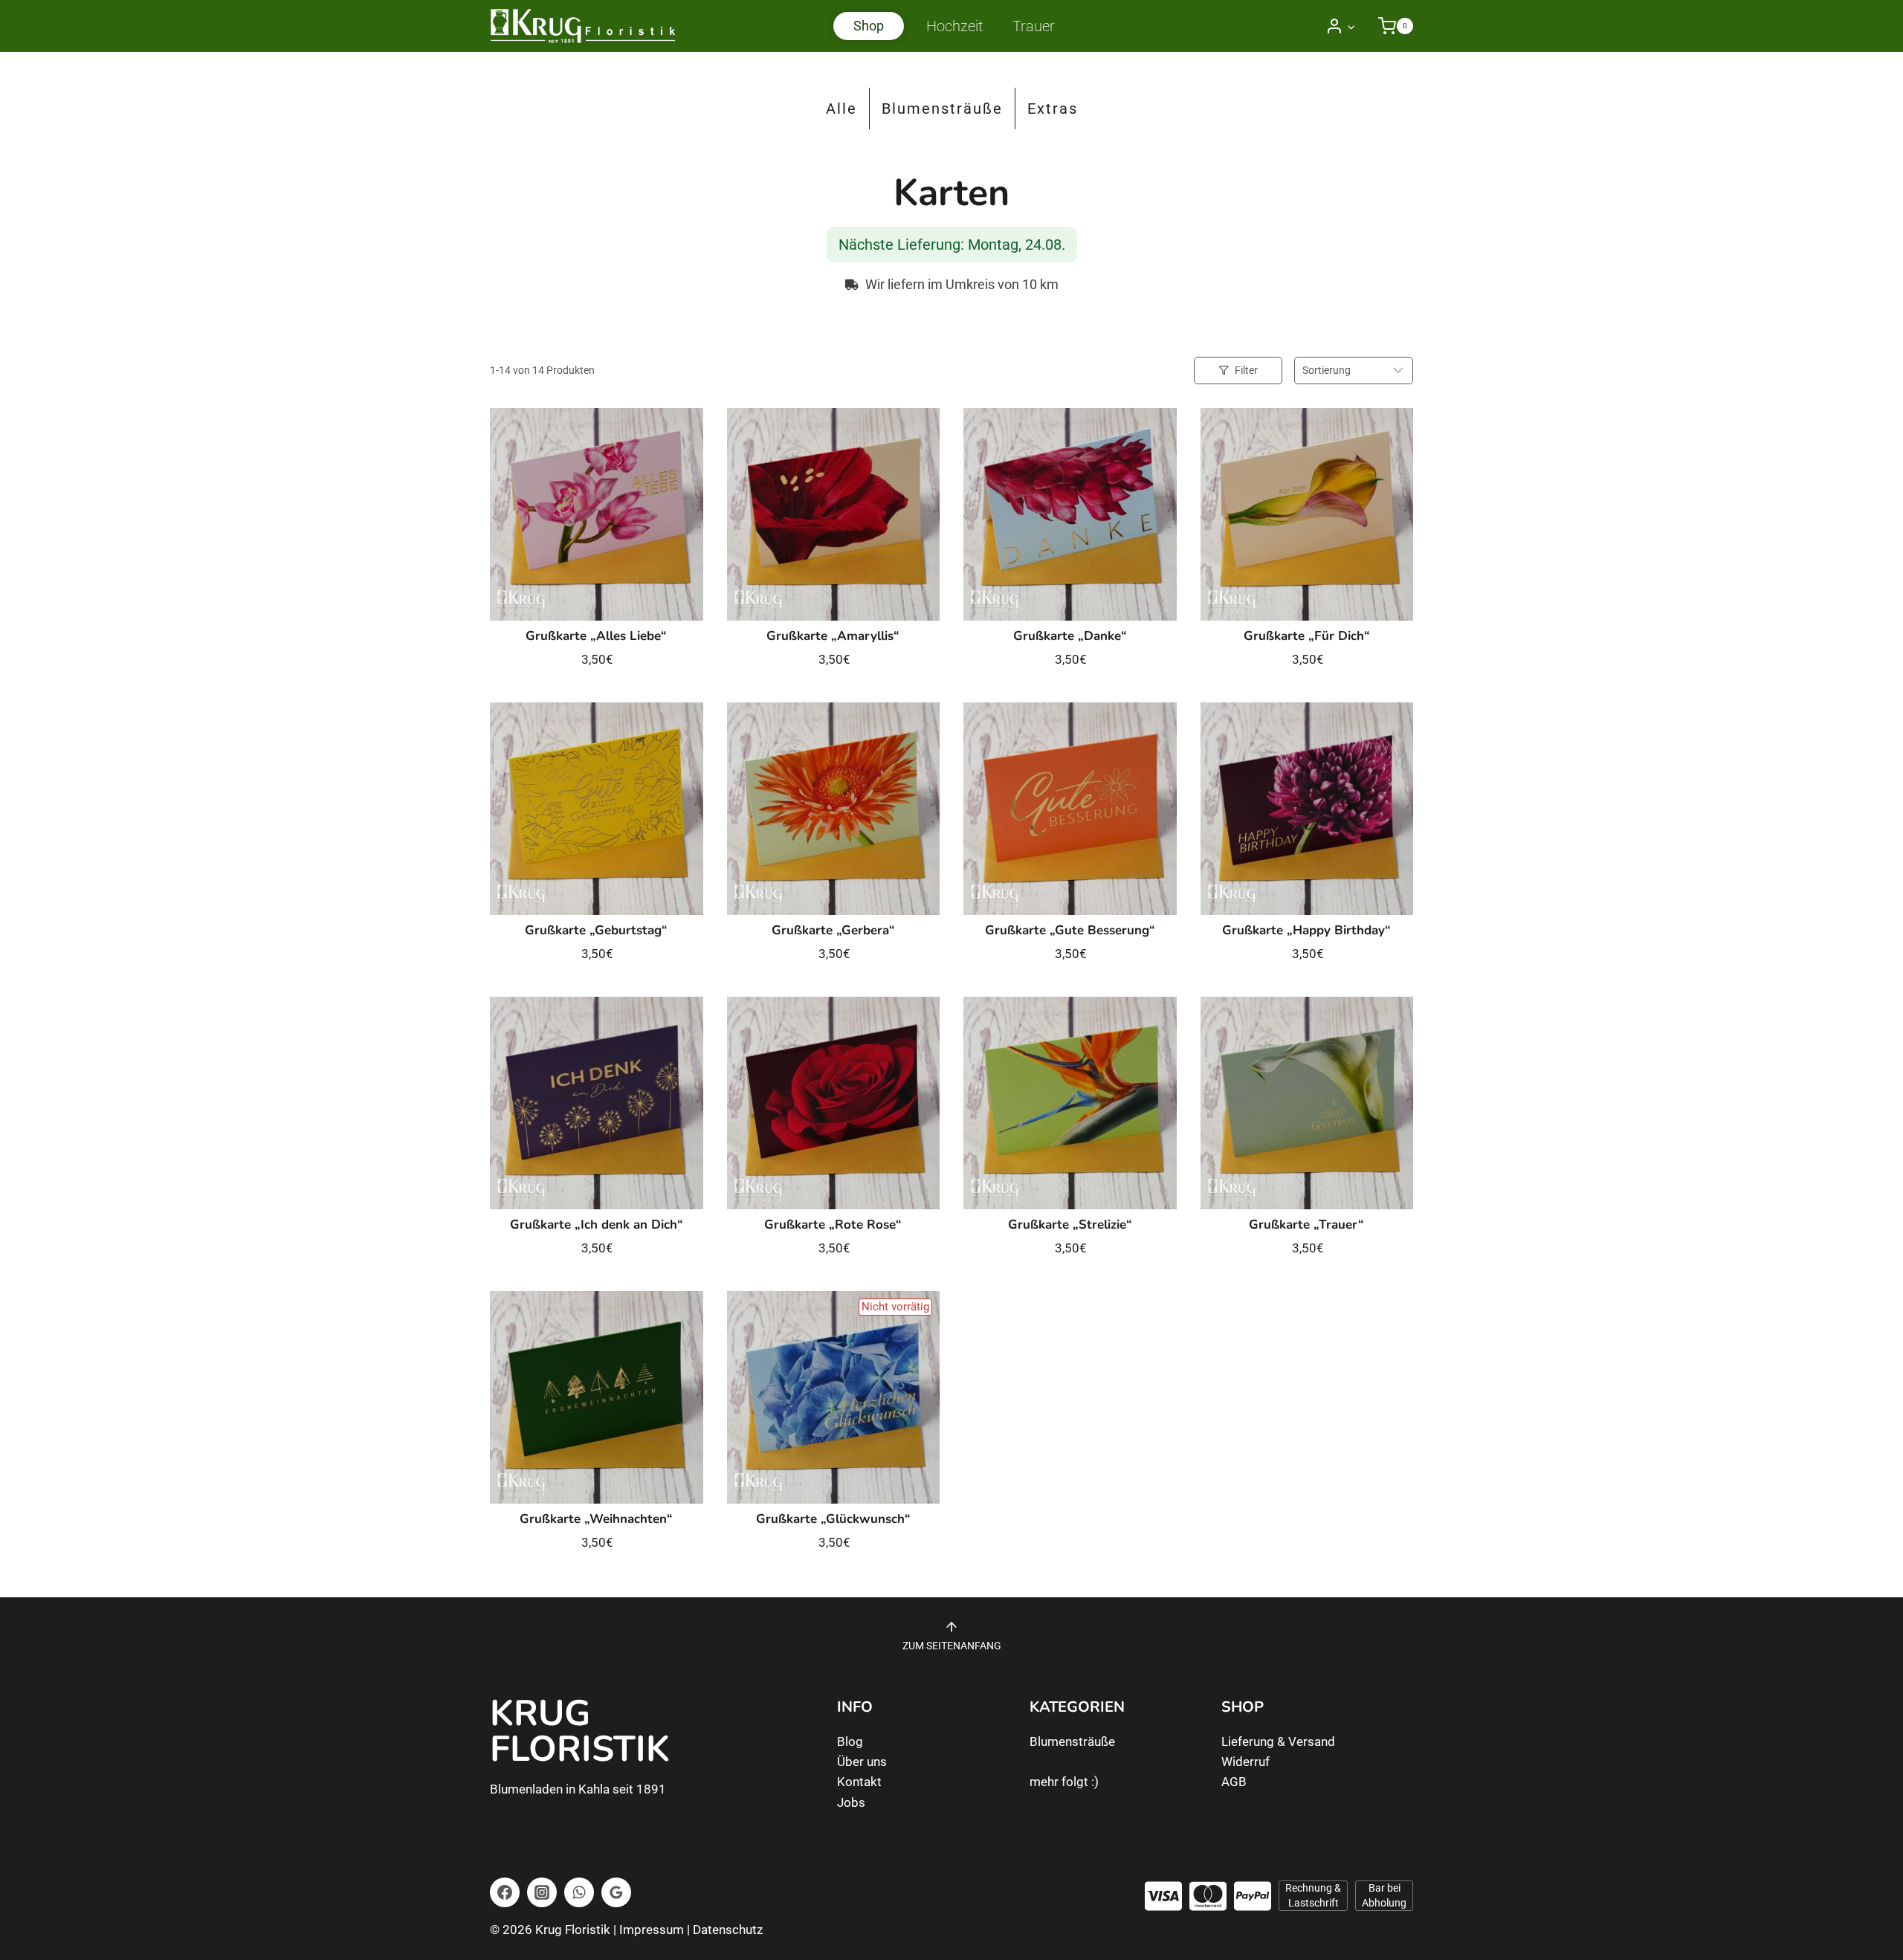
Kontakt (859, 1782)
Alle (841, 109)
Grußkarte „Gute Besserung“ (1070, 930)
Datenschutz (728, 1930)
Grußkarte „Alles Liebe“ (596, 636)
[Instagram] (542, 1892)
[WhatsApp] (579, 1892)
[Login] (1341, 26)
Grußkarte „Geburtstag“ (596, 930)
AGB (1234, 1782)
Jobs (851, 1802)
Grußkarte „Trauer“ (1306, 1225)
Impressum (652, 1930)
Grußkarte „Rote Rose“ (833, 1225)
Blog (850, 1741)
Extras (1053, 109)
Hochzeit (954, 26)
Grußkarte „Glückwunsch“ (833, 1519)
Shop (869, 26)
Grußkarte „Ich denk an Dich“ (597, 1225)
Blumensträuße (942, 109)
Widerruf (1245, 1762)
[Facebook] (505, 1892)
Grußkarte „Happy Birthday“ (1306, 930)
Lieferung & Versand (1278, 1741)
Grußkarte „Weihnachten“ (596, 1519)
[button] (1351, 26)
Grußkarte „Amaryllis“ (833, 636)
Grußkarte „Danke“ (1070, 636)
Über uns (862, 1762)
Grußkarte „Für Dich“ (1307, 636)
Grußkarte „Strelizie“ (1070, 1225)
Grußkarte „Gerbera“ (833, 930)
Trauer (1034, 26)
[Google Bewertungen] (616, 1892)
